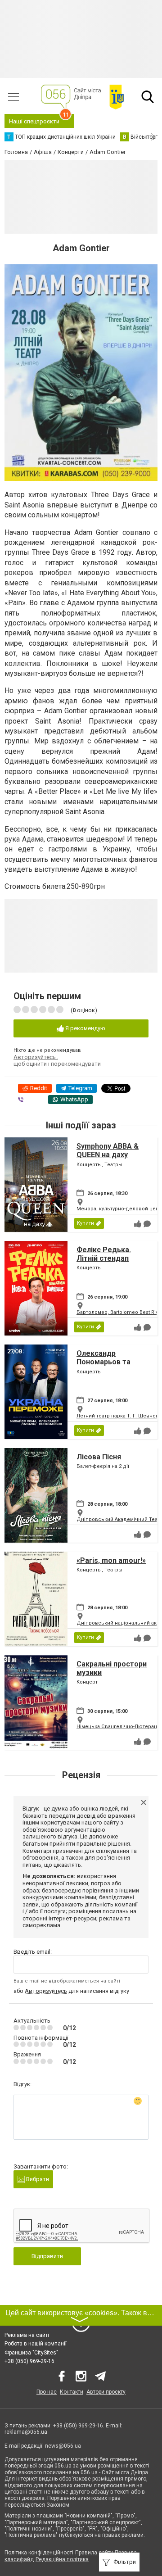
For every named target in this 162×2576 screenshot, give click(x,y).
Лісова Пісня (99, 1457)
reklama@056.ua (26, 2432)
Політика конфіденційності (39, 2553)
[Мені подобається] (138, 1224)
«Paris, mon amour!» (111, 1560)
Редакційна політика (62, 2559)
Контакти (72, 2392)
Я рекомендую (85, 1028)
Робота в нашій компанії (36, 2344)
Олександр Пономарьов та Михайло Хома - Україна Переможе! (111, 1366)
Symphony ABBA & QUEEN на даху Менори (108, 1155)
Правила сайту (94, 2553)
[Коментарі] (147, 1224)
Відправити (47, 2256)
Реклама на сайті (27, 2335)
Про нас (47, 2392)
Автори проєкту (106, 2392)
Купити (85, 1223)
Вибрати (37, 2179)
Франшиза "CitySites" (31, 2353)
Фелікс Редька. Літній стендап (104, 1254)
